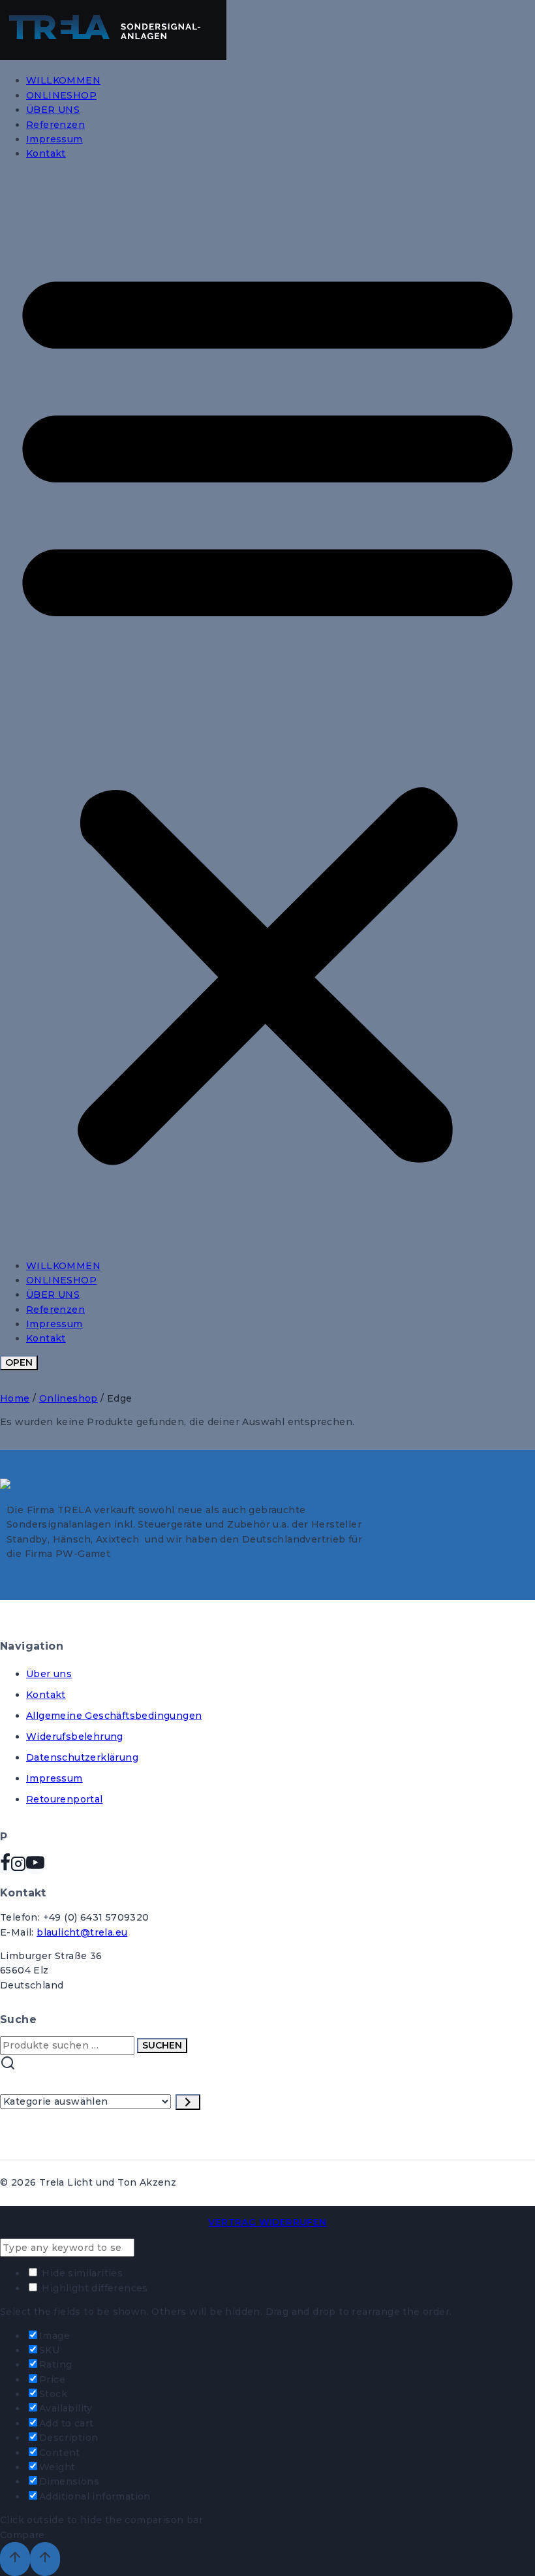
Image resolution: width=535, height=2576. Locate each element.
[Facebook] (5, 1867)
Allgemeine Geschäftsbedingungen (114, 1716)
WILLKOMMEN (63, 80)
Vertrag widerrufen (267, 2222)
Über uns (49, 1674)
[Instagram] (18, 1867)
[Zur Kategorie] (188, 2102)
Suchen (162, 2045)
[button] (267, 710)
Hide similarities (81, 2273)
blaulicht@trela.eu (82, 1932)
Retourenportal (65, 1799)
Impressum (54, 139)
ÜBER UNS (53, 110)
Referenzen (55, 125)
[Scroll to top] (15, 2559)
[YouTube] (35, 1867)
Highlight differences (94, 2288)
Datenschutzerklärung (82, 1757)
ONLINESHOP (61, 95)
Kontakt (46, 153)
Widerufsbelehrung (75, 1736)
